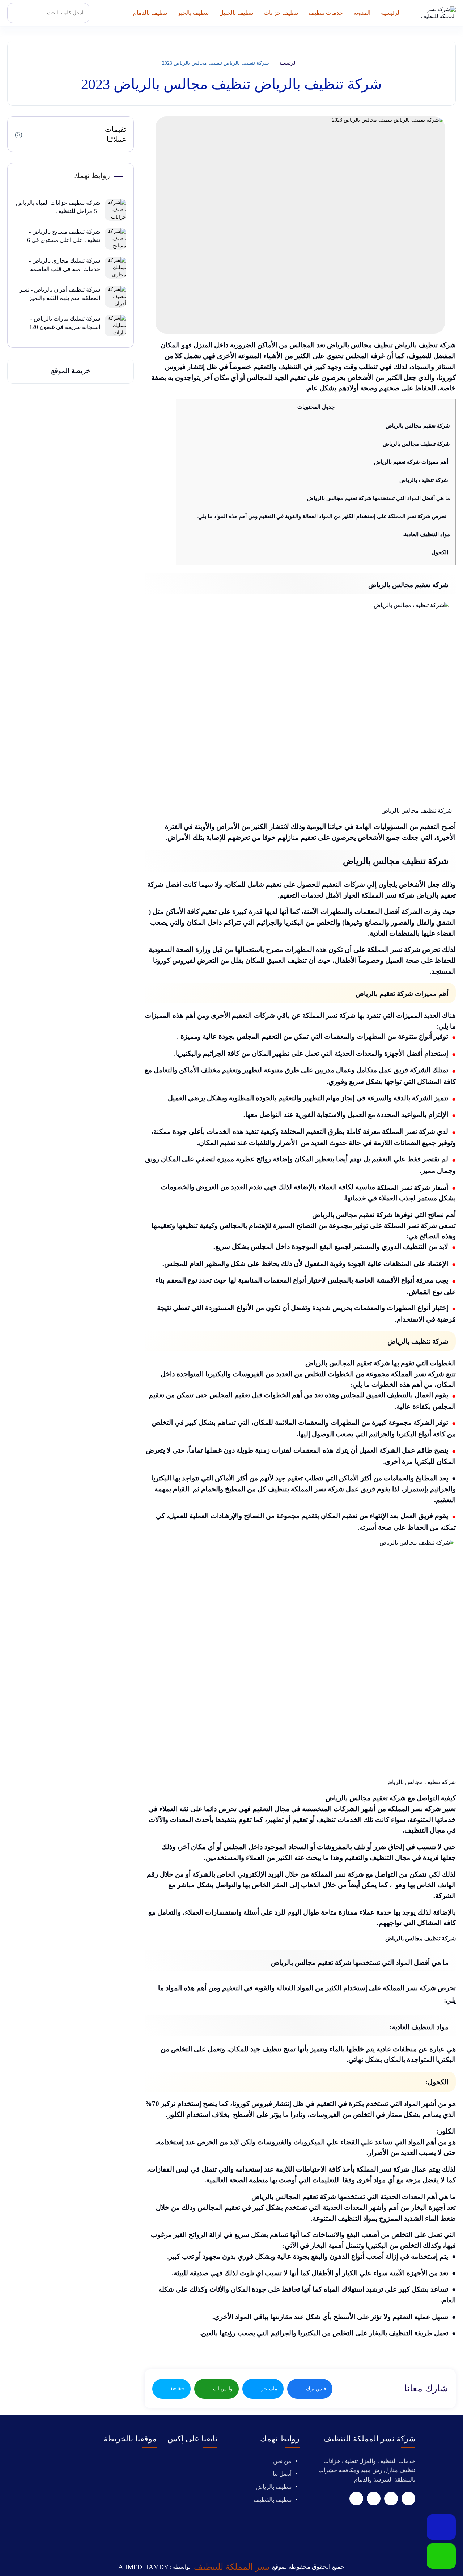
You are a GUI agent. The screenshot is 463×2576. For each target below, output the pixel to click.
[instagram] (356, 2499)
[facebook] (408, 2499)
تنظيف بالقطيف (273, 2500)
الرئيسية (391, 13)
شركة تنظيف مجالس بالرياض (416, 444)
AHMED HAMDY (143, 2567)
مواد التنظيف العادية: (426, 534)
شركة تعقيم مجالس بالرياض (418, 426)
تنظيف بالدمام (150, 13)
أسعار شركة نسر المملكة (413, 1187)
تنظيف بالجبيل (236, 13)
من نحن (282, 2461)
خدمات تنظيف (326, 13)
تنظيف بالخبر (193, 13)
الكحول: (439, 552)
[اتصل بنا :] (441, 2527)
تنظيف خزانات (281, 13)
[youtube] (374, 2499)
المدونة (362, 13)
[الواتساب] (441, 2556)
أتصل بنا (282, 2474)
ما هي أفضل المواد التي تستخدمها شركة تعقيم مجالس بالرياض (379, 498)
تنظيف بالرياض (274, 2487)
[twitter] (391, 2499)
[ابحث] (19, 13)
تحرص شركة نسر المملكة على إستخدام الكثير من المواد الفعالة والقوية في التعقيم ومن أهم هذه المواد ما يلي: (321, 516)
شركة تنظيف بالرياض (424, 480)
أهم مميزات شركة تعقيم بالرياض (411, 462)
